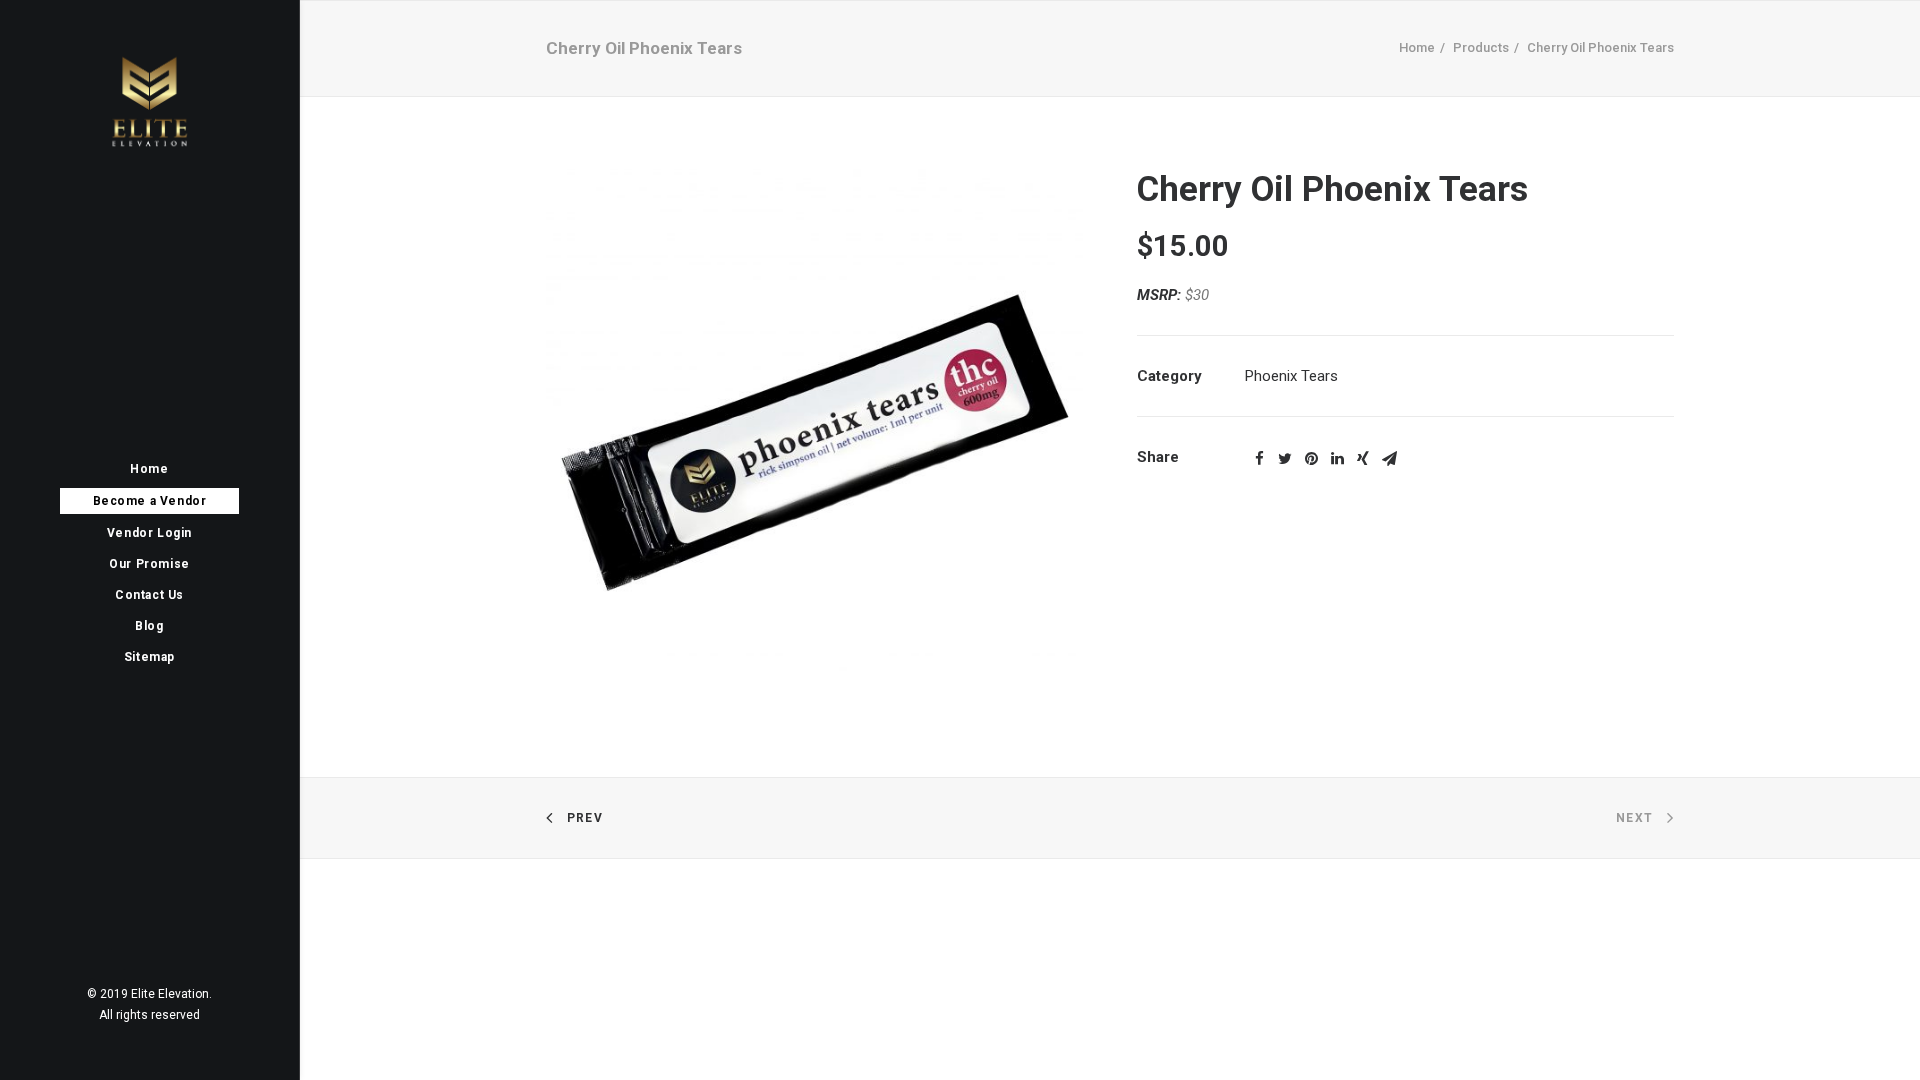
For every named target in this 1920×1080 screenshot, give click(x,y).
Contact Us (149, 595)
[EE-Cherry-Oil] (814, 437)
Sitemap (149, 657)
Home (149, 469)
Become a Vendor (150, 501)
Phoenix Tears (1291, 376)
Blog (149, 626)
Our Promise (149, 564)
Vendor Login (149, 533)
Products (1481, 47)
